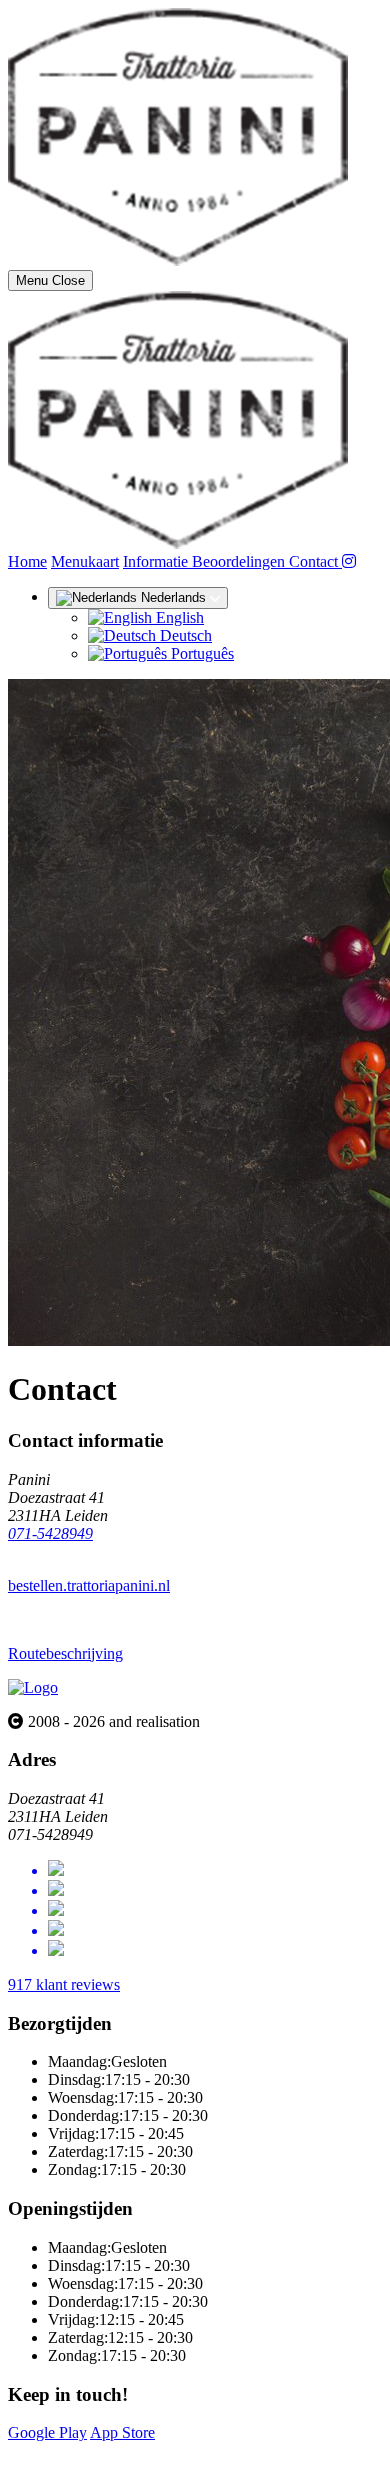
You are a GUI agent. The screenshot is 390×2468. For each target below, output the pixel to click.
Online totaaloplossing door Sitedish (122, 2450)
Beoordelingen (240, 561)
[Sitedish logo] (33, 1687)
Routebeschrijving (65, 1653)
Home (27, 561)
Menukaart (85, 561)
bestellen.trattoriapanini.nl (89, 1585)
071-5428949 (50, 1533)
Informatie (157, 561)
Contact (315, 561)
